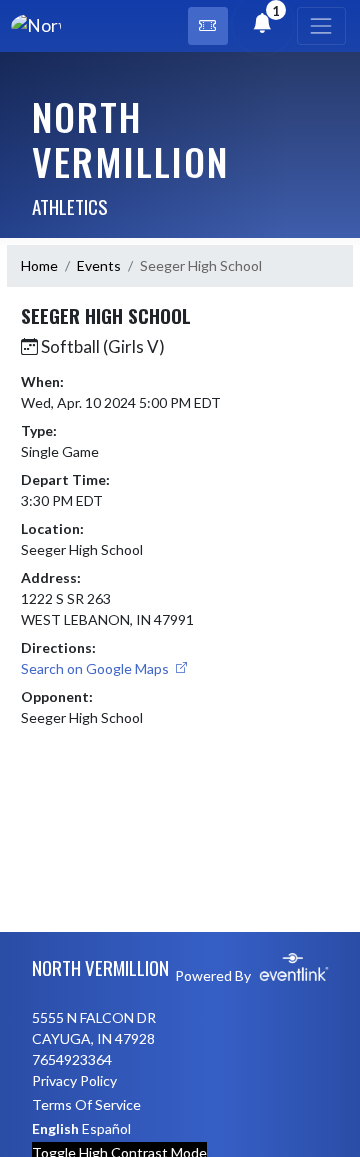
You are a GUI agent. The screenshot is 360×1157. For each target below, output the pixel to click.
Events (99, 265)
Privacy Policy (74, 1080)
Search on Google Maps (96, 668)
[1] (262, 24)
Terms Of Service (86, 1104)
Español (106, 1128)
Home (39, 265)
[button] (208, 26)
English (55, 1128)
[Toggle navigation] (321, 26)
